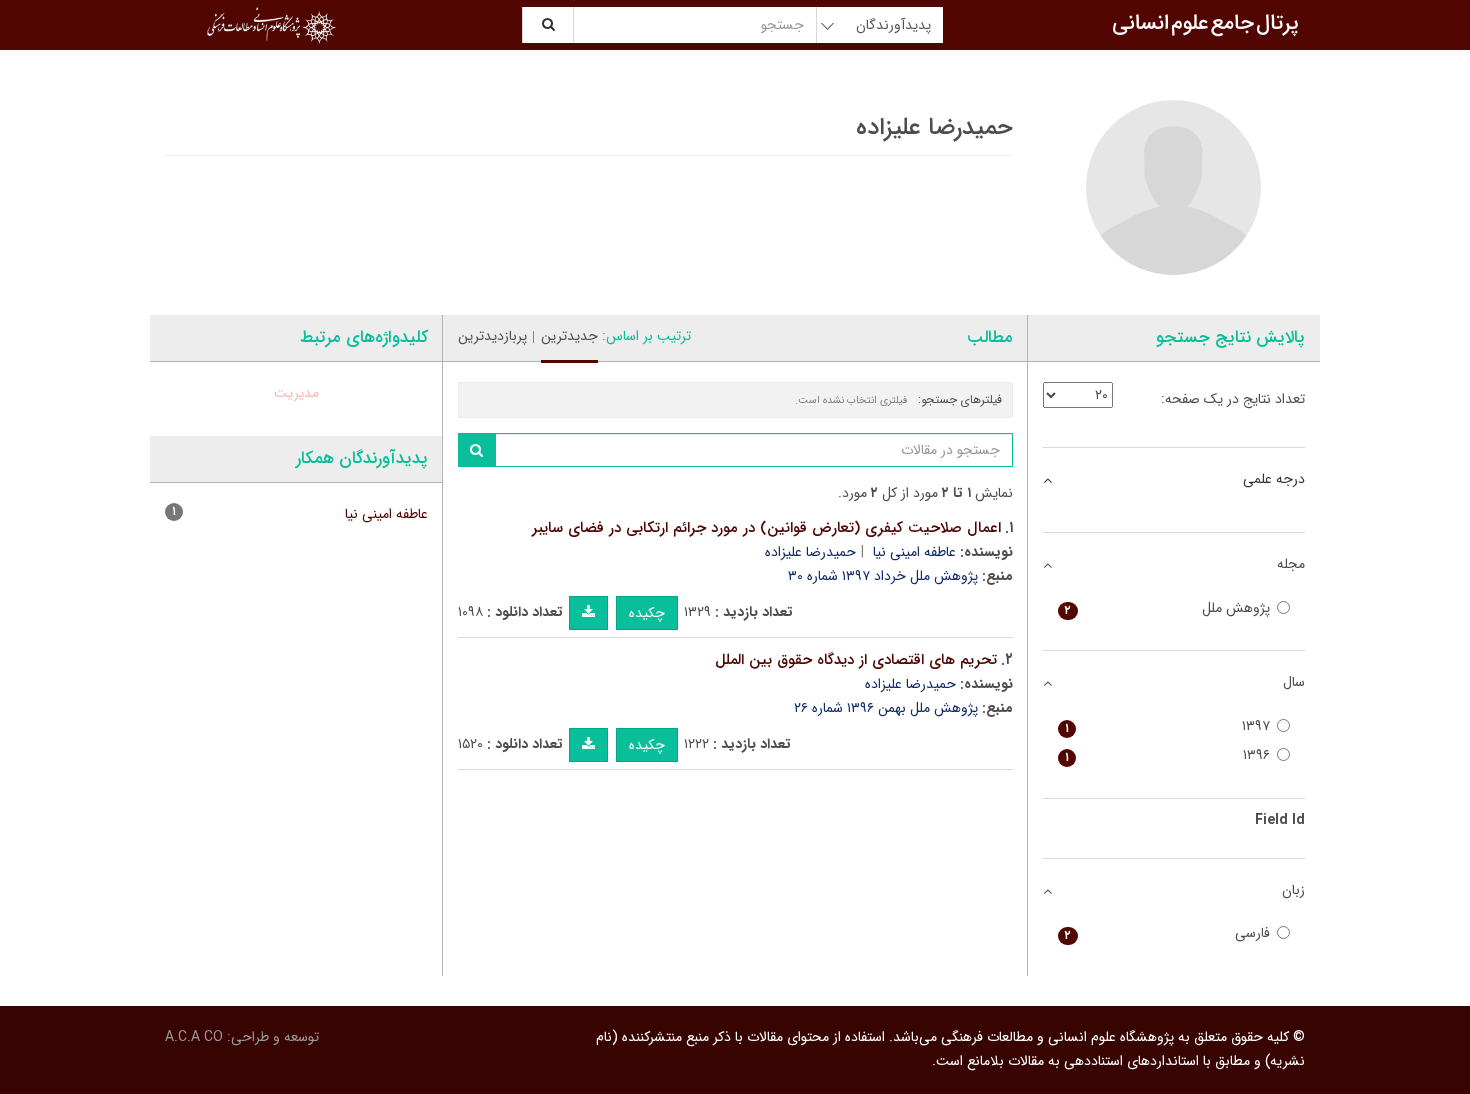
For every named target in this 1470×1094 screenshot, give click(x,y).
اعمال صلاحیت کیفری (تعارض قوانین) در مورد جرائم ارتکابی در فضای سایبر (766, 528)
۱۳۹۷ (1168, 726)
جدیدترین (569, 336)
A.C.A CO (194, 1037)
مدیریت (296, 393)
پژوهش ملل (1168, 608)
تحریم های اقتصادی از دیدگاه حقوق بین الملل (856, 660)
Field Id (1280, 820)
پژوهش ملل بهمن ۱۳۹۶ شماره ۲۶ (886, 708)
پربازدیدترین (492, 336)
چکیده (647, 613)
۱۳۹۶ (1168, 755)
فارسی (1168, 933)
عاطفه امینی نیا (914, 552)
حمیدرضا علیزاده (810, 552)
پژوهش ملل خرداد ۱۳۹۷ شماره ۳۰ (883, 576)
